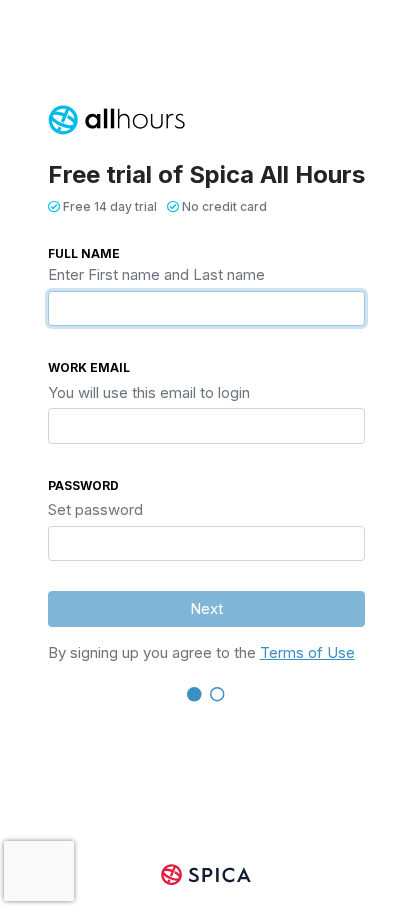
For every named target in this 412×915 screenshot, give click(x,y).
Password (83, 485)
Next (206, 608)
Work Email (89, 367)
